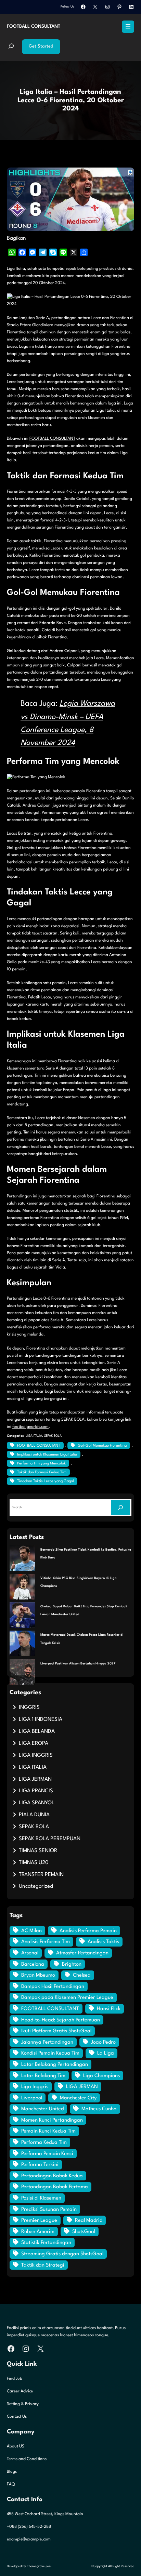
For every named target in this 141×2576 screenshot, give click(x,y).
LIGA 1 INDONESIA (41, 1719)
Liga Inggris (35, 2087)
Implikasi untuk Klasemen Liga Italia (47, 1455)
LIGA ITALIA (34, 1436)
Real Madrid (89, 2221)
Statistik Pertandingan (46, 2243)
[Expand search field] (11, 47)
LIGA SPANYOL (37, 1803)
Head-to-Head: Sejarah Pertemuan (61, 2020)
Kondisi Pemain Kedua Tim (50, 2053)
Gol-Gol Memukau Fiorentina (102, 1446)
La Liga (106, 2053)
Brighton (72, 1964)
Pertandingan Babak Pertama (55, 2187)
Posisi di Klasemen (41, 2198)
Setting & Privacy (23, 2404)
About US (16, 2446)
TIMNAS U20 (34, 1863)
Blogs (12, 2472)
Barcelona (33, 1964)
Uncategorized (36, 1886)
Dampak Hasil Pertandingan (53, 1987)
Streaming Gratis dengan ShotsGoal (62, 2254)
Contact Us (17, 2417)
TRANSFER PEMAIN (41, 1875)
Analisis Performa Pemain (88, 1931)
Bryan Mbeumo (38, 1975)
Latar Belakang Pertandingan (55, 2065)
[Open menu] (128, 27)
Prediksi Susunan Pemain (49, 2210)
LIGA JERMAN (35, 1779)
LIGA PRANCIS (36, 1791)
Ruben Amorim (38, 2232)
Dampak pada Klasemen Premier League (67, 1998)
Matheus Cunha (99, 2109)
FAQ (11, 2484)
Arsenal (30, 1953)
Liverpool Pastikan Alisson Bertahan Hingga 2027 (78, 1664)
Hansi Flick (109, 2009)
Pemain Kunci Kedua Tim (48, 2131)
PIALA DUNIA (34, 1815)
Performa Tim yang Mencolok (41, 1464)
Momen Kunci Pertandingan (52, 2120)
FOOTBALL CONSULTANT (34, 26)
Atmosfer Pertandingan (82, 1953)
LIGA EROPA (34, 1743)
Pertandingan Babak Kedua (52, 2176)
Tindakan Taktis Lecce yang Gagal (46, 1481)
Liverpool (32, 2098)
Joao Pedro (103, 2042)
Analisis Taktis (103, 1942)
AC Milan (31, 1931)
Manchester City (78, 2098)
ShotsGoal (84, 2232)
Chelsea (82, 1975)
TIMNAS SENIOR (38, 1851)
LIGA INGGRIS (36, 1755)
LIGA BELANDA (37, 1731)
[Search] (121, 1507)
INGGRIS (29, 1708)
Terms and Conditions (27, 2459)
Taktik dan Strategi (43, 2265)
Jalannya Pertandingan (47, 2042)
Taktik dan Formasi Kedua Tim (42, 1472)
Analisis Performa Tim (46, 1942)
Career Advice (20, 2391)
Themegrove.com (39, 2566)
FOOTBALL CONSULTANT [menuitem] (52, 439)
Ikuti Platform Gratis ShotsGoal (56, 2031)
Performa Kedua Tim (44, 2143)
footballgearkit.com (30, 1427)
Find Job (15, 2379)
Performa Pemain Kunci (47, 2154)
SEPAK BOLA (53, 1436)
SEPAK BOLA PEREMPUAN (50, 1839)
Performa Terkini (40, 2165)
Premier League (39, 2221)
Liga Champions (101, 2076)
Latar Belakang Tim (43, 2076)
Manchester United (42, 2109)
